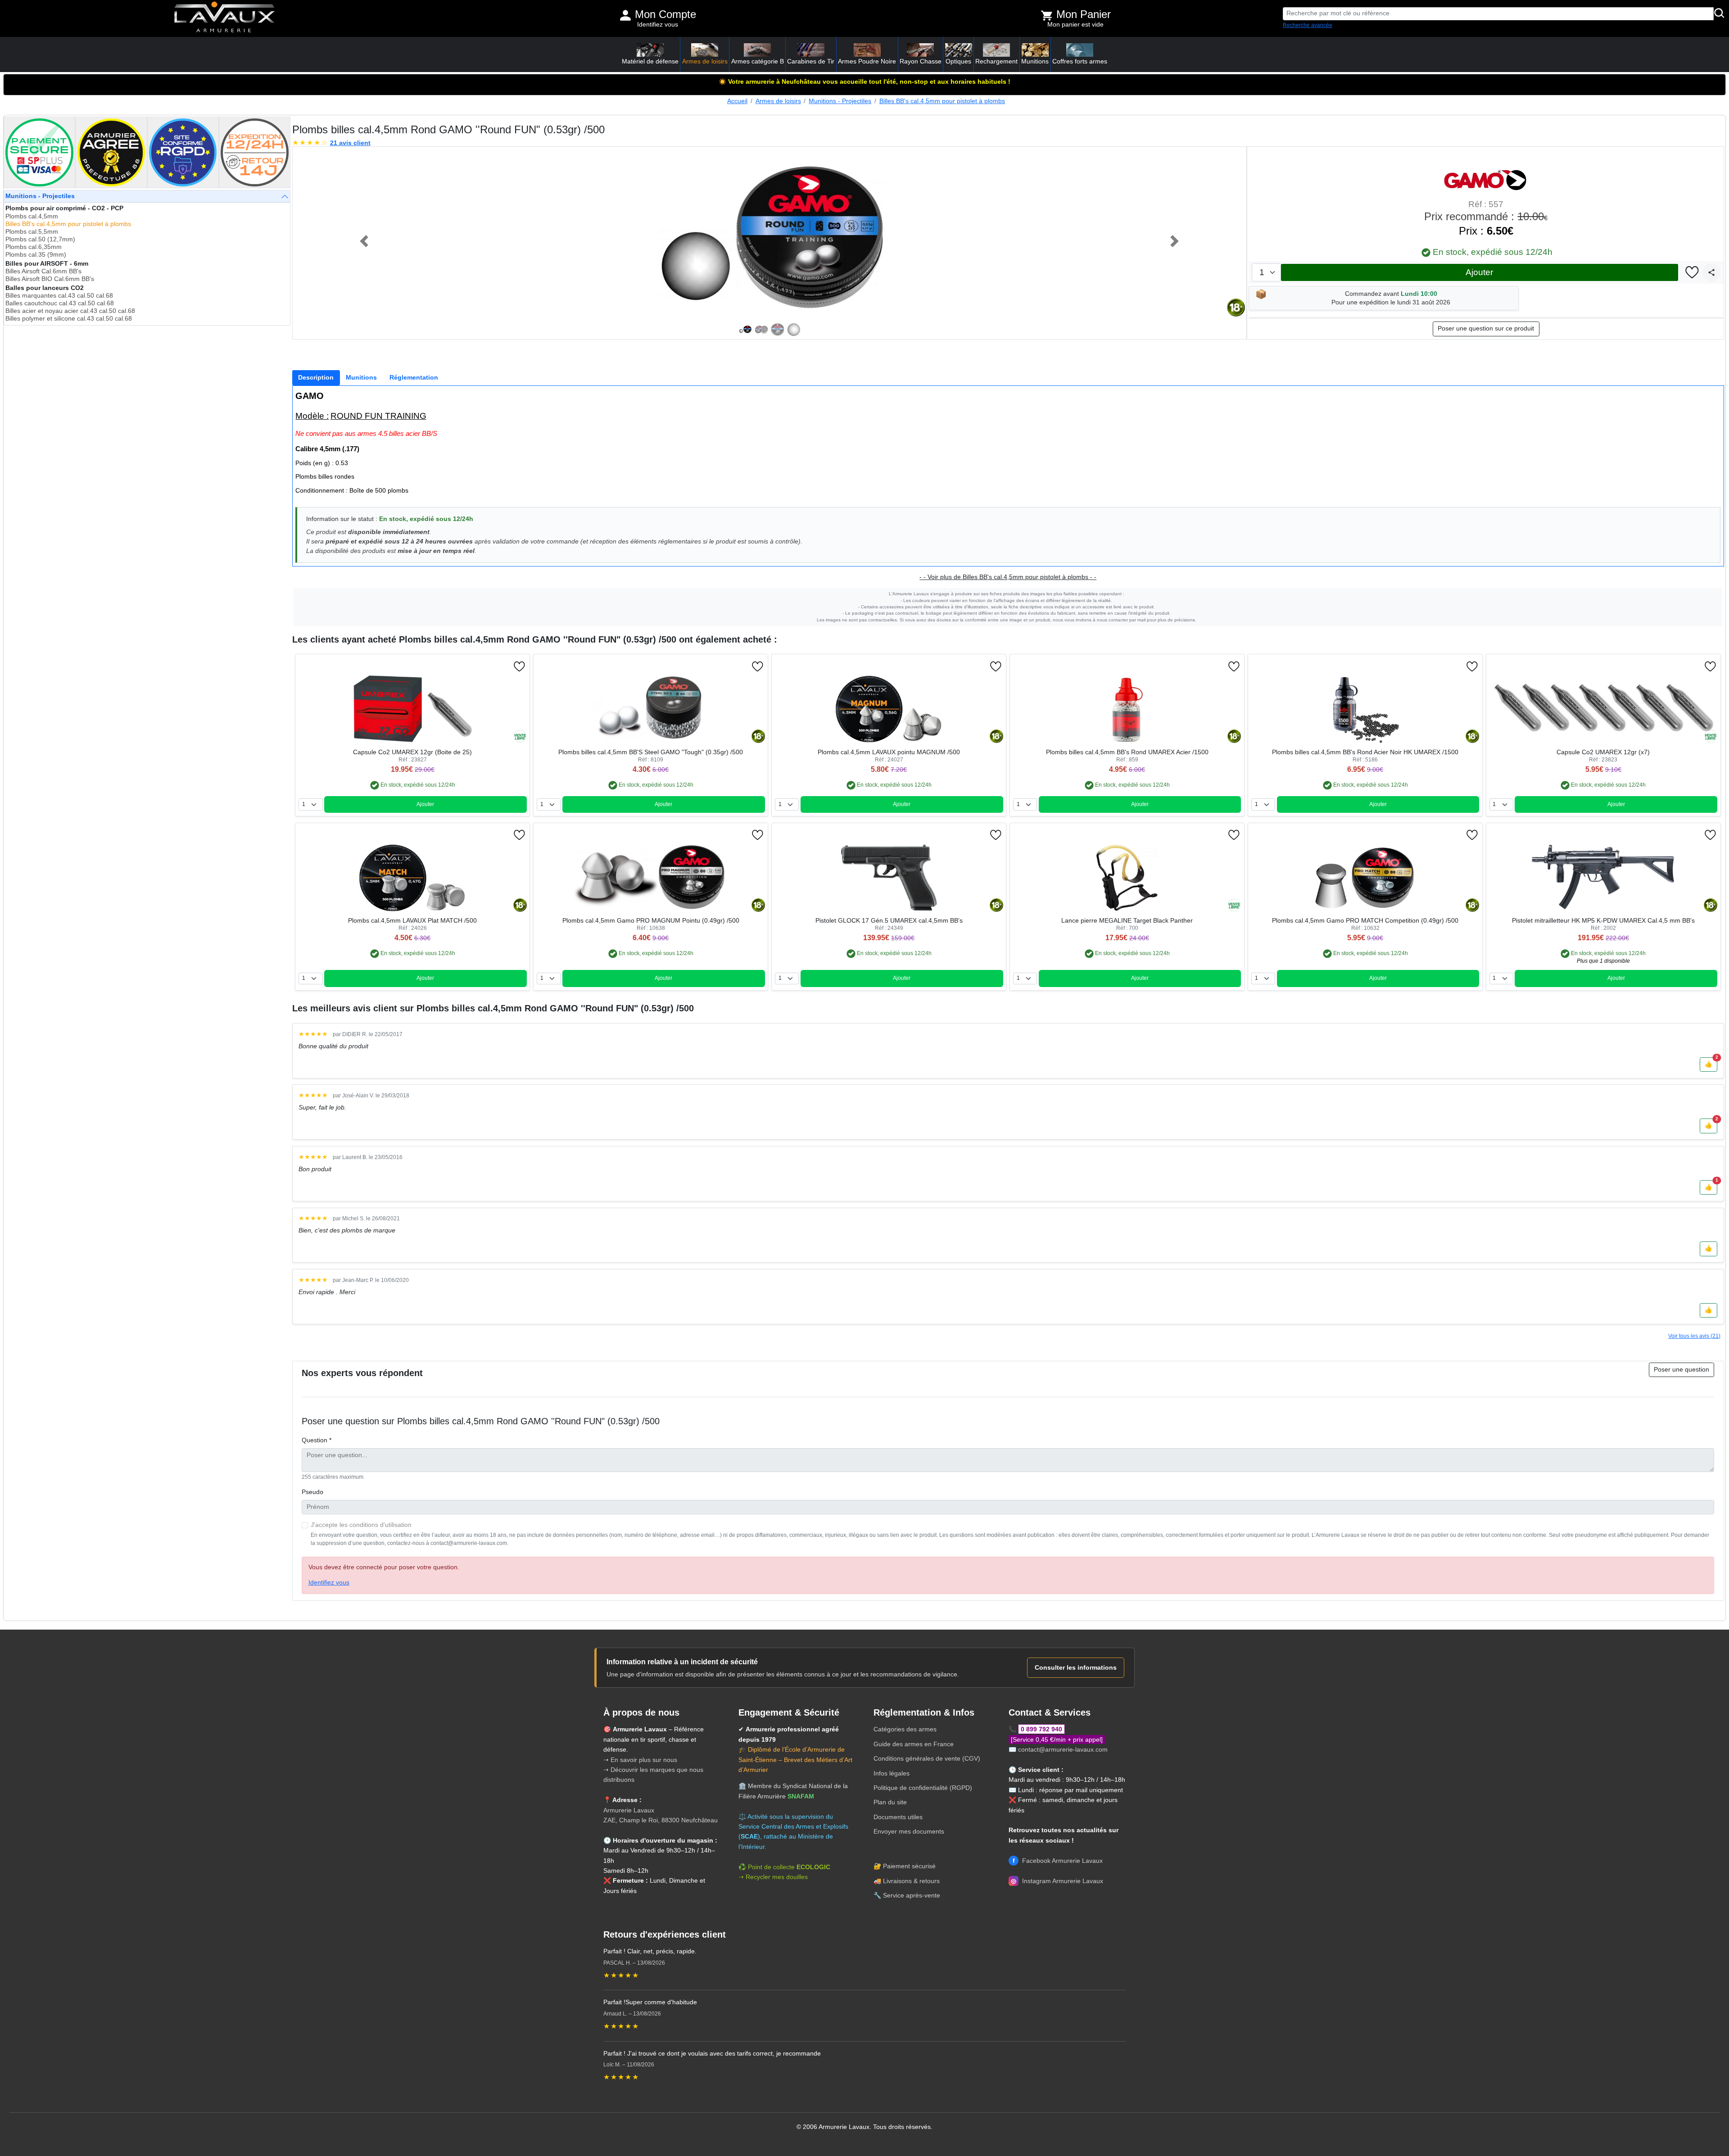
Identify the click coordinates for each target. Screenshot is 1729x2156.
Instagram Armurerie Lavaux (1057, 1881)
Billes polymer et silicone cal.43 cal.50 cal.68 (69, 319)
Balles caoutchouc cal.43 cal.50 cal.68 (60, 303)
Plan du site (890, 1802)
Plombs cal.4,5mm (32, 216)
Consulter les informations (1076, 1667)
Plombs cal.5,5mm (32, 232)
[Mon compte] (625, 15)
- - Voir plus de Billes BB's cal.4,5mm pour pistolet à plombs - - (1008, 577)
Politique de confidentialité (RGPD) (923, 1788)
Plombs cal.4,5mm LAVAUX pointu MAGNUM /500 (889, 752)
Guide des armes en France (914, 1744)
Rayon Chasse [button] (921, 61)
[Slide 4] (794, 330)
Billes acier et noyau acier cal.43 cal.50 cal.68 (70, 311)
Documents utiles (898, 1817)
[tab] (316, 378)
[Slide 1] (745, 330)
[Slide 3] (778, 330)
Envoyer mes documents (909, 1831)
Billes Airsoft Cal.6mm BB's (43, 271)
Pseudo (312, 1492)
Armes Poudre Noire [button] (867, 61)
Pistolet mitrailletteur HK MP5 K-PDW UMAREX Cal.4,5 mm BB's (1603, 921)
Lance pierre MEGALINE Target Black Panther (1127, 921)
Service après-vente (912, 1895)
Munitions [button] (1035, 61)
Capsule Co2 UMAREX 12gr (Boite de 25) (412, 752)
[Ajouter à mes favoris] (1692, 273)
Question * (317, 1440)
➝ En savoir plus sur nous (640, 1760)
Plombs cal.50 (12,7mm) (40, 239)
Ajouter (1479, 272)
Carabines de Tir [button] (811, 61)
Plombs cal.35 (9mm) (36, 255)
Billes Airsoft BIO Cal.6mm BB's (50, 279)
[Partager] (1711, 272)
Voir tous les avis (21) (1694, 1336)
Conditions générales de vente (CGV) (927, 1758)
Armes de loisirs (778, 101)
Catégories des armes (905, 1729)
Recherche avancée (1308, 25)
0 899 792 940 (1041, 1729)
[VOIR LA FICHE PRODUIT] (344, 666)
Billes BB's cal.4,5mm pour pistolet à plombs (942, 101)
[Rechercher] (1720, 14)
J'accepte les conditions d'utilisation (361, 1525)
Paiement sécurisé (909, 1866)
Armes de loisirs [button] (705, 61)
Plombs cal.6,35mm (34, 247)
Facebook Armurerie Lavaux (1058, 1861)
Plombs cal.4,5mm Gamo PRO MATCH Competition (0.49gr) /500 (1365, 921)
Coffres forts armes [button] (1080, 61)
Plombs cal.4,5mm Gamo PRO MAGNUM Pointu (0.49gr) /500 (651, 921)
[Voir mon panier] (1047, 15)
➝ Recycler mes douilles (773, 1877)
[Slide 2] (761, 330)
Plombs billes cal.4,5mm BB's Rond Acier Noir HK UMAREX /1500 (1365, 752)
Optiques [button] (958, 61)
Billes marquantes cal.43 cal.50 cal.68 (59, 296)
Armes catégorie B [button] (758, 61)
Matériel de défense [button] (650, 61)
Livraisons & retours (911, 1881)
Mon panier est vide (1075, 25)
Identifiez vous (658, 25)
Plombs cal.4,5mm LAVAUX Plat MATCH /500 (412, 921)
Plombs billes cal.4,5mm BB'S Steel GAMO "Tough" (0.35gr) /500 (651, 752)
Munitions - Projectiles (840, 101)
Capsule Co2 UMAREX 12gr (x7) (1603, 752)
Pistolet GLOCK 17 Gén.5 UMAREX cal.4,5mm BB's (889, 921)
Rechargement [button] (996, 61)
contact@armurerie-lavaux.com (1063, 1749)
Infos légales (892, 1773)
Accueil (737, 101)
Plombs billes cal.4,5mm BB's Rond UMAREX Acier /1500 (1127, 752)
